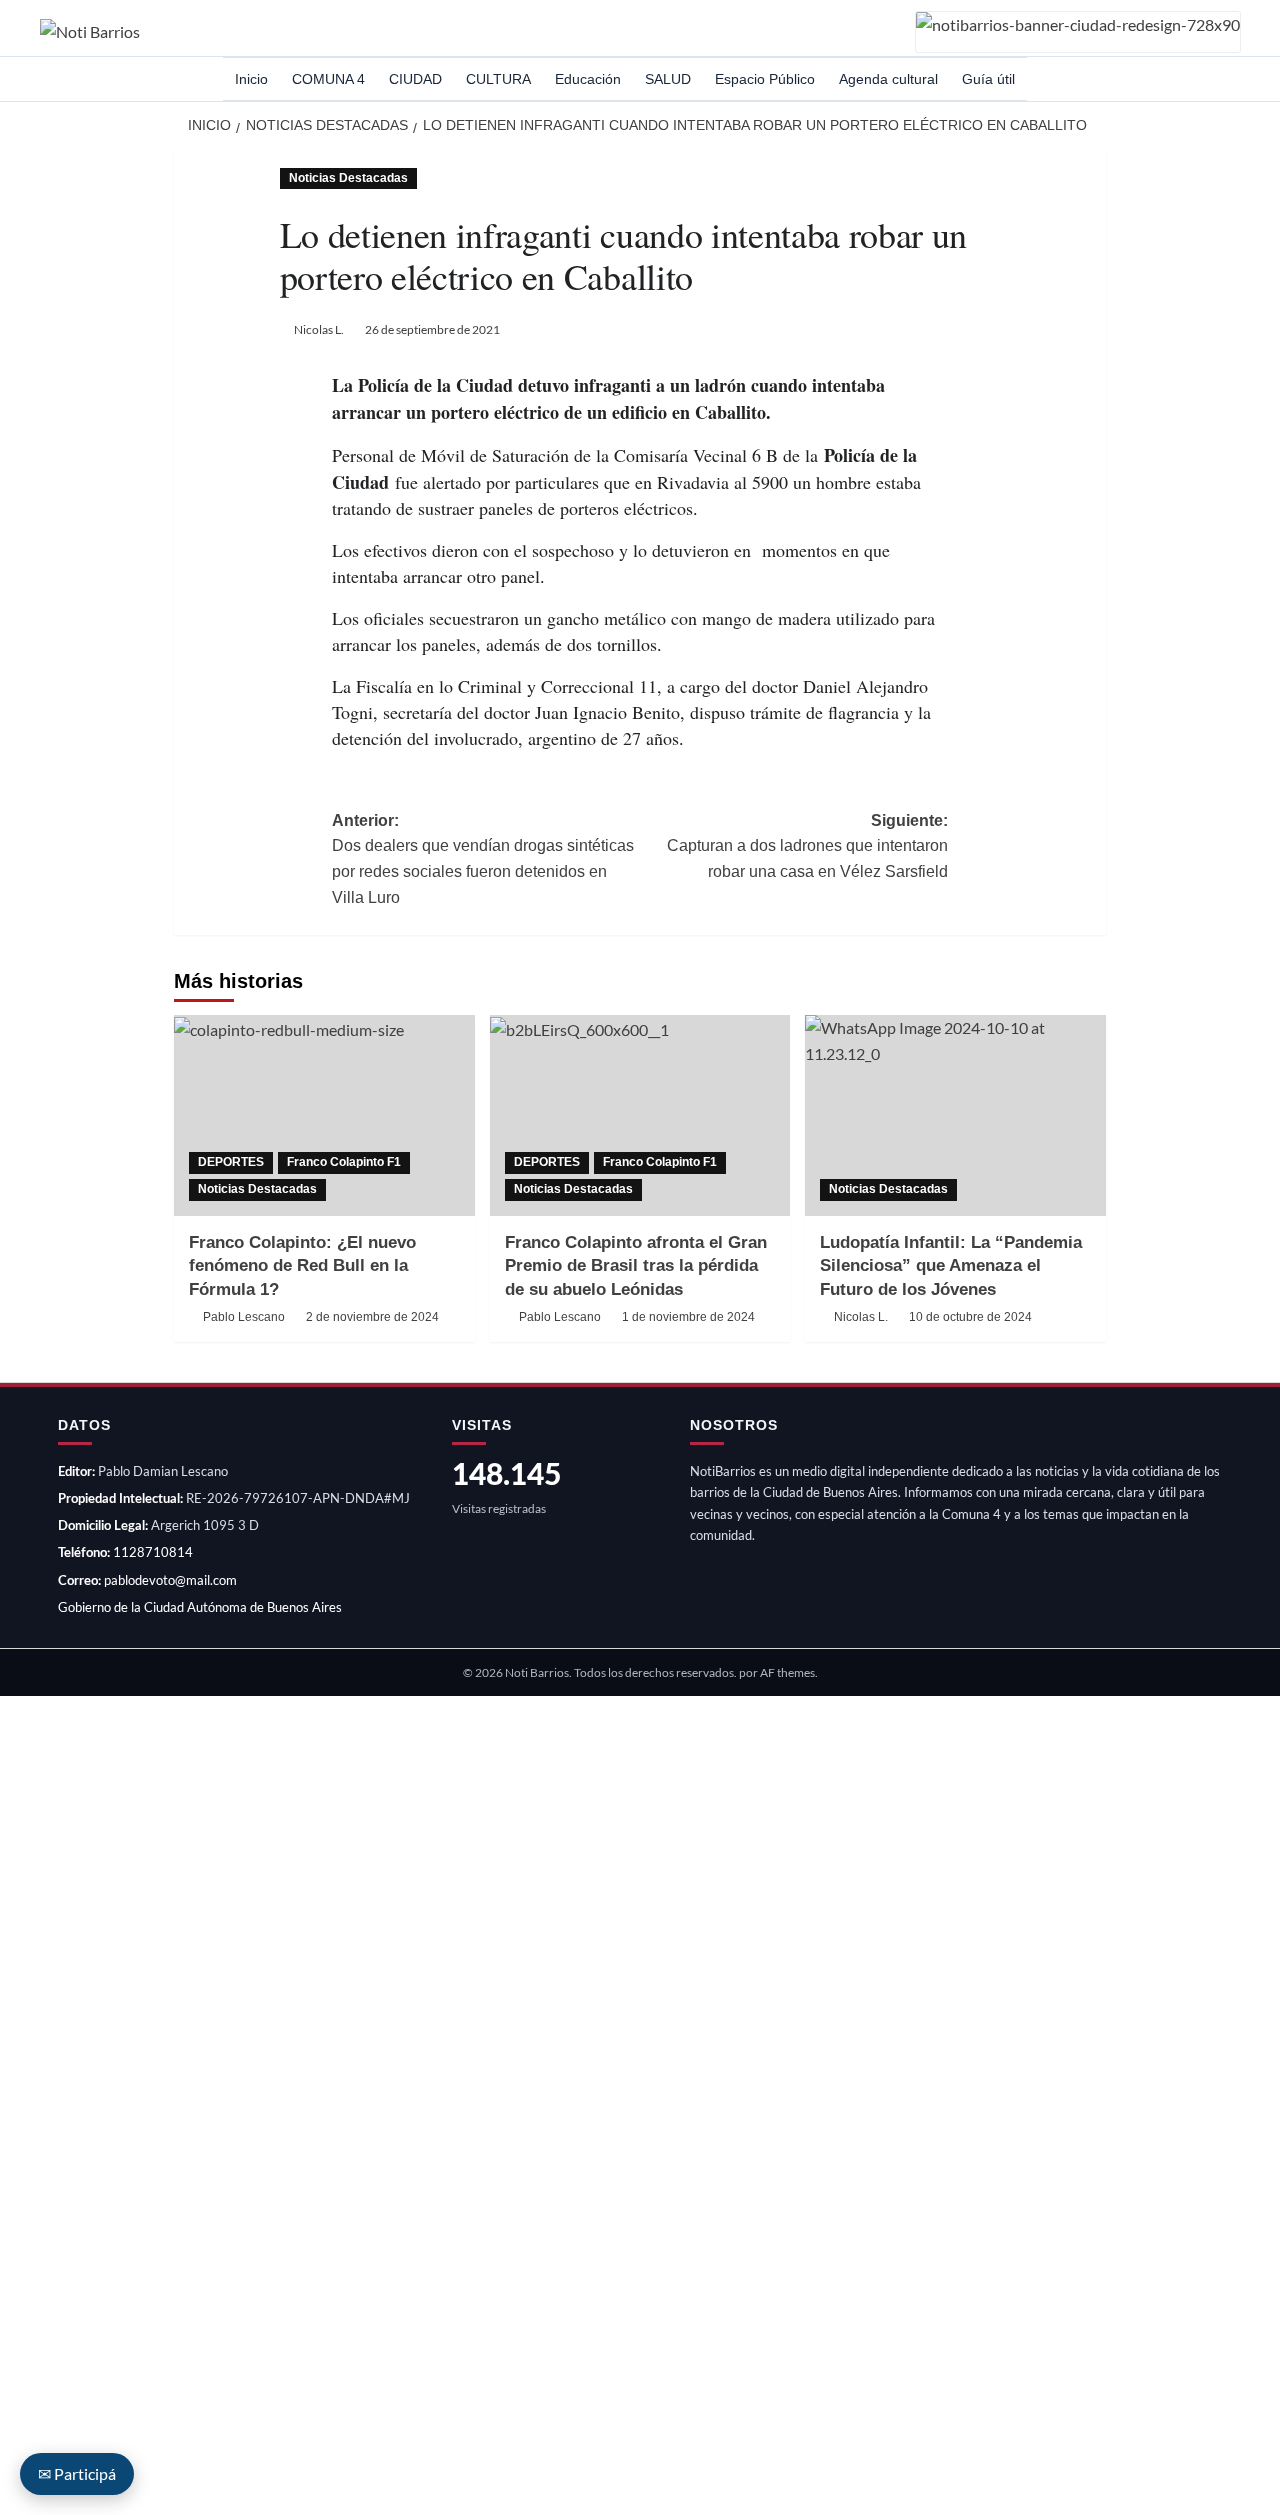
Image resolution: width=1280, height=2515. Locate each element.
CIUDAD (415, 79)
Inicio (251, 79)
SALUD (668, 79)
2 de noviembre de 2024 (372, 1317)
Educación (588, 79)
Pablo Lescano (244, 1317)
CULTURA (498, 79)
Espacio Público (765, 79)
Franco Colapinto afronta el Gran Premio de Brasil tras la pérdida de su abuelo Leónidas (636, 1266)
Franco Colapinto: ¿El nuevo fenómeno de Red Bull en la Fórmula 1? (302, 1266)
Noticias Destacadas (348, 178)
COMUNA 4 (328, 79)
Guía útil (988, 79)
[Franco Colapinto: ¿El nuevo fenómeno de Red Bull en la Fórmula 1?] (324, 1115)
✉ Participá (77, 2473)
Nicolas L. (319, 329)
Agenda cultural (888, 79)
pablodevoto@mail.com (170, 1580)
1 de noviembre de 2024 (688, 1317)
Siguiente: (807, 846)
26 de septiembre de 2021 (432, 329)
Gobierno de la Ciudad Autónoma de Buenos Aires (200, 1607)
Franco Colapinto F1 (344, 1162)
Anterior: (483, 859)
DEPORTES (231, 1162)
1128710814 (153, 1552)
